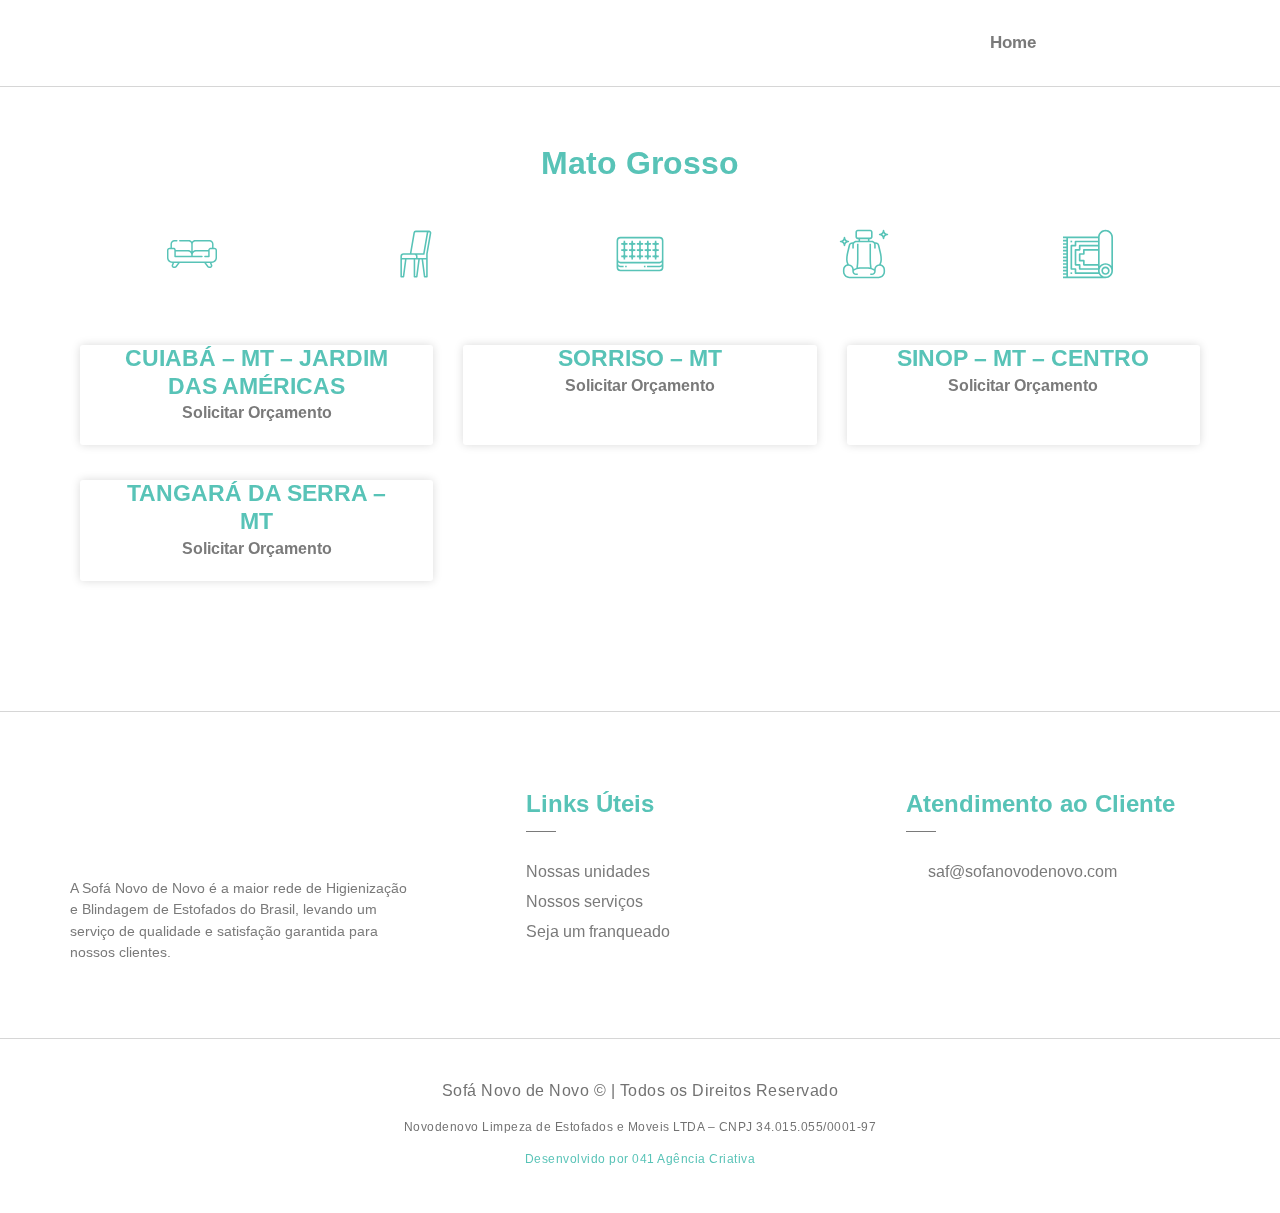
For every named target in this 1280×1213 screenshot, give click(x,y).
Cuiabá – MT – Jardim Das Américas (256, 372)
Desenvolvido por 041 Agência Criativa (640, 1159)
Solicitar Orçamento (257, 412)
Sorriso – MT (640, 358)
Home (1013, 42)
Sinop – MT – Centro (1023, 358)
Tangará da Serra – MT (256, 507)
